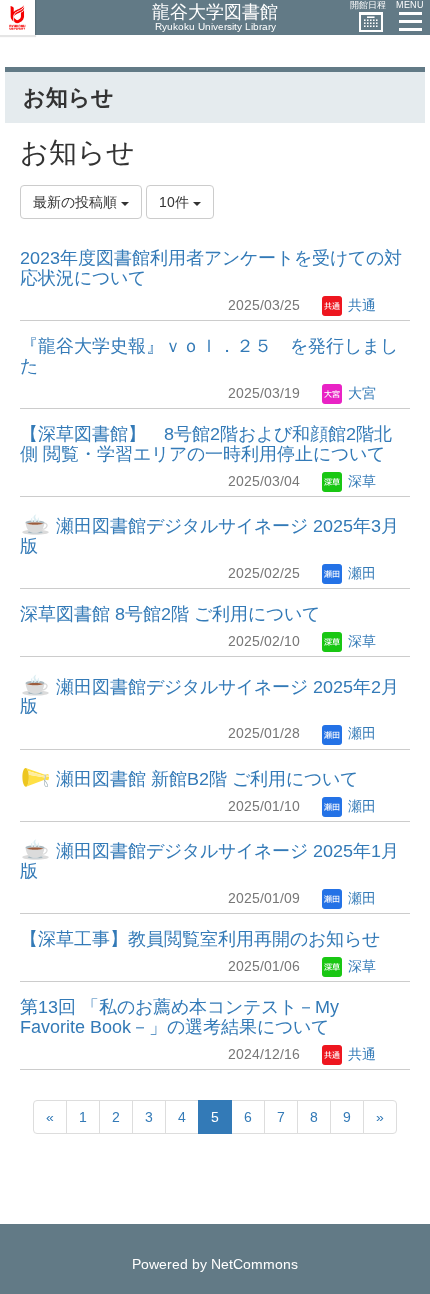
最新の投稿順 (77, 202)
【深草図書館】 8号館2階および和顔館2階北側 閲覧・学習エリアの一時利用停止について (206, 444)
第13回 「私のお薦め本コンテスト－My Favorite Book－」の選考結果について (179, 1017)
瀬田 (360, 573)
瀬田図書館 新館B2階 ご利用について (204, 779)
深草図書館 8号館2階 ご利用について (170, 614)
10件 (176, 202)
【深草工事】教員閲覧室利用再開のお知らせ (200, 939)
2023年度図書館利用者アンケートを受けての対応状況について (211, 268)
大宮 (360, 393)
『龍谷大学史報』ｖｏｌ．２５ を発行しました (209, 356)
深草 (360, 481)
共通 (360, 305)
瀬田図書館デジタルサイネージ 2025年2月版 (209, 697)
